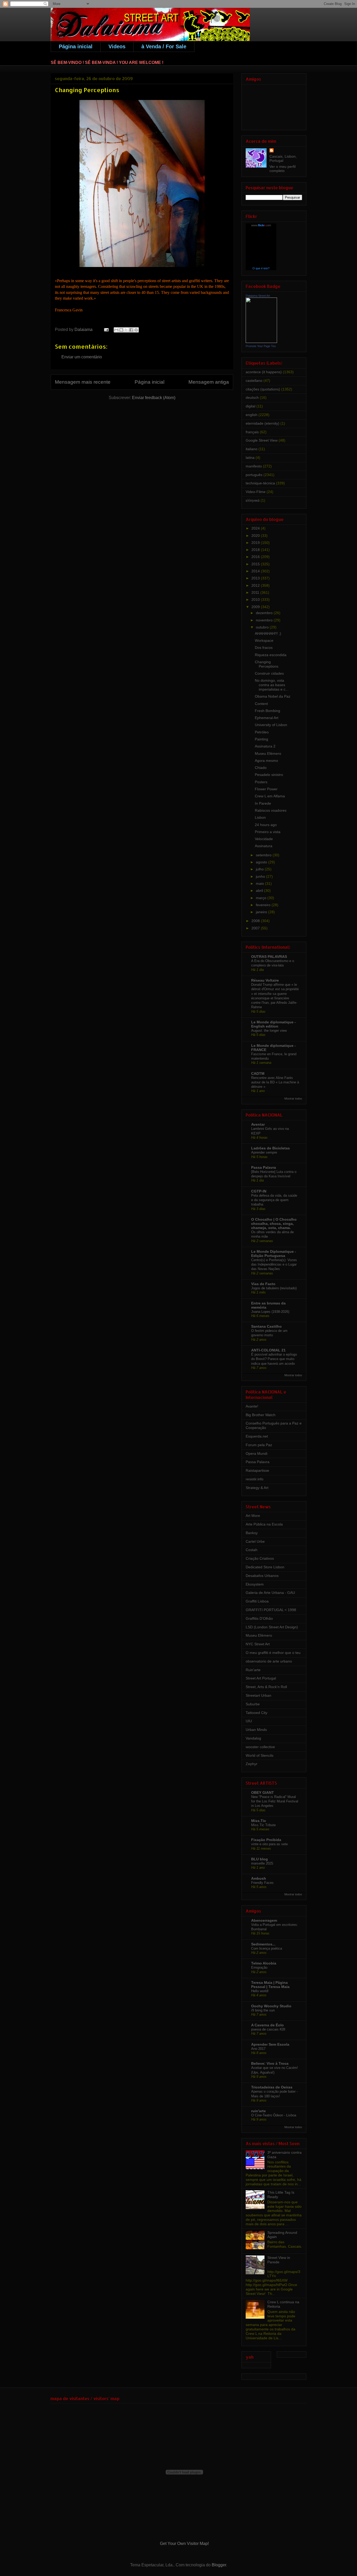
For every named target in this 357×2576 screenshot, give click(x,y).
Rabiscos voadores (271, 810)
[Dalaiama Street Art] (261, 342)
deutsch (252, 397)
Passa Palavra (264, 1167)
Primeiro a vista (268, 832)
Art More (253, 1516)
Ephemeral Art (267, 718)
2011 (256, 592)
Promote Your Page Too (261, 346)
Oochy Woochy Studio (271, 2006)
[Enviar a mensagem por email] (116, 330)
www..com (261, 225)
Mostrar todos (293, 1099)
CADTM (258, 1073)
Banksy (252, 1533)
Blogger (219, 2565)
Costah (252, 1550)
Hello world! (260, 1991)
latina (250, 458)
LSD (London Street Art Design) (272, 1627)
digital (251, 406)
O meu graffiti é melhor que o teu (273, 1653)
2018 (256, 550)
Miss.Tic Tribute (263, 1825)
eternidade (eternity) (263, 423)
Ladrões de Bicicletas (270, 1148)
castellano (254, 381)
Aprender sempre (264, 1152)
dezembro (265, 613)
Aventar (258, 1124)
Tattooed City (257, 1713)
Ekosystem (255, 1584)
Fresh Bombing (267, 711)
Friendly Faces (262, 1883)
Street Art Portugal (261, 1678)
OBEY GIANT (263, 1792)
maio (260, 883)
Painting (261, 739)
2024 (256, 528)
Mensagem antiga (209, 382)
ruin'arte (258, 2111)
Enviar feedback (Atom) (154, 398)
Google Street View (262, 440)
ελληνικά (253, 500)
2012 (256, 585)
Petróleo (262, 732)
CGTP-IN (259, 1191)
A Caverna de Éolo (267, 2025)
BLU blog (260, 1859)
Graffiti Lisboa (257, 1601)
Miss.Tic (259, 1821)
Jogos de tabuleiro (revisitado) (274, 1288)
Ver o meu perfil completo (283, 169)
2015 (256, 564)
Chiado (261, 768)
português (254, 475)
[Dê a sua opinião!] (121, 330)
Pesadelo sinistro (269, 775)
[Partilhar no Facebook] (131, 330)
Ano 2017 (258, 2049)
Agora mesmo (266, 761)
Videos (117, 46)
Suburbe (253, 1704)
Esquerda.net (257, 1436)
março (262, 898)
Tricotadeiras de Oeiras (272, 2087)
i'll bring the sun (263, 2010)
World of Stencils (260, 1755)
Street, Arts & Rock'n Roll (266, 1687)
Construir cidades (269, 673)
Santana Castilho (266, 1326)
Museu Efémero (268, 753)
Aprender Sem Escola (270, 2044)
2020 (256, 536)
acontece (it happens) (264, 372)
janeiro (262, 912)
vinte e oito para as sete (269, 1844)
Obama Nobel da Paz (273, 696)
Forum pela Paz (259, 1445)
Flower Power (266, 789)
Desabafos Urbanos (262, 1576)
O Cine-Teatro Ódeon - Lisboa (274, 2115)
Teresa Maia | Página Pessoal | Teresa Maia (270, 1985)
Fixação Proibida (266, 1840)
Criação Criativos (260, 1558)
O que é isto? (261, 268)
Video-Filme (256, 492)
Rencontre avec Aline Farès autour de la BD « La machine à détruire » (275, 1082)
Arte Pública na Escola (264, 1524)
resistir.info (255, 1479)
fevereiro (264, 905)
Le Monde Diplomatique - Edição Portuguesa (274, 1254)
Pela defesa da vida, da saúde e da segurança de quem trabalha (274, 1200)
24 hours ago (266, 825)
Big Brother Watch (261, 1415)
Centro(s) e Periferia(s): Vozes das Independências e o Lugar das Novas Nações (274, 1265)
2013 (256, 578)
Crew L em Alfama (270, 796)
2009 (256, 607)
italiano (252, 449)
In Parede (263, 803)
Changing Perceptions (267, 664)
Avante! (252, 1406)
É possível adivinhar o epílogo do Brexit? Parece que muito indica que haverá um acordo (274, 1359)
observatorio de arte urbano (269, 1661)
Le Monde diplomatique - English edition (273, 1024)
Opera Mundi (257, 1453)
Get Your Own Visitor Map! (184, 2544)
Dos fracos (264, 648)
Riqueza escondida (271, 655)
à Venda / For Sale (164, 46)
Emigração (259, 1967)
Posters (261, 782)
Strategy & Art (257, 1488)
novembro (265, 620)
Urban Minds (256, 1730)
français (252, 432)
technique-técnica (260, 483)
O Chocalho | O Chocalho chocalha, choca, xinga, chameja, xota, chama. (274, 1224)
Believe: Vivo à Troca (270, 2063)
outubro (263, 627)
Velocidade (264, 839)
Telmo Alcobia (264, 1963)
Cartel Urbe (255, 1541)
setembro (264, 855)
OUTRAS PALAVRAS (269, 957)
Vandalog (253, 1738)
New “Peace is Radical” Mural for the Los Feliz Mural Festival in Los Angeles (275, 1801)
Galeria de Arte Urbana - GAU (270, 1593)
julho (260, 869)
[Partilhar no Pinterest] (136, 330)
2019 (256, 543)
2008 (256, 921)
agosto (262, 862)
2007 (256, 928)
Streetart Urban (258, 1695)
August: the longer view (269, 1031)
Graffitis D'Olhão (259, 1618)
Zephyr (252, 1764)
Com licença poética (267, 1948)
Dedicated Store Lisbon (265, 1567)
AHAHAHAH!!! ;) (268, 633)
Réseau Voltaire (265, 980)
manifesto (254, 466)
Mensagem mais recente (83, 382)
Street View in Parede (279, 2260)
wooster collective (260, 1747)
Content (261, 704)
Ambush (259, 1878)
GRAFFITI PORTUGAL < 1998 (271, 1610)
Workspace (264, 640)
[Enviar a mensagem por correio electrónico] (106, 330)
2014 (256, 571)
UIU (249, 1721)
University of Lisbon (271, 725)
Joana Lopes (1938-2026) (270, 1312)
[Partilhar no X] (126, 330)
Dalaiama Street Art (258, 296)
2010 (256, 600)
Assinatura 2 (265, 746)
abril (260, 891)
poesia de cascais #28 (268, 2029)
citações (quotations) (263, 389)
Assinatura (264, 846)
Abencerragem (264, 1920)
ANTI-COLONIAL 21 (268, 1350)
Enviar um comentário (82, 357)
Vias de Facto (263, 1284)
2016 (256, 557)
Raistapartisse (257, 1470)
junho (261, 876)
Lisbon (260, 817)
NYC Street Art (258, 1644)
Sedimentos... (263, 1944)
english (252, 415)
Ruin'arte (253, 1670)
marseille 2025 (262, 1863)
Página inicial (76, 46)
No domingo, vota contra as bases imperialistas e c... (272, 685)
